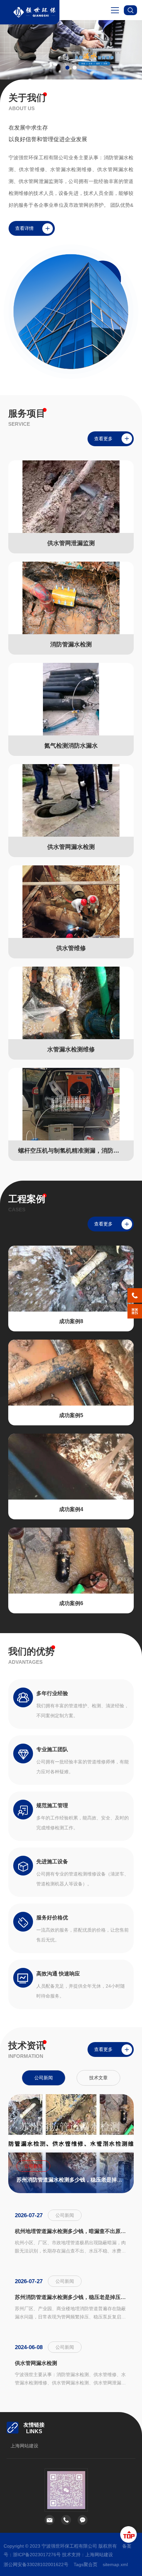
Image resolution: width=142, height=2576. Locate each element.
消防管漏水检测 (71, 644)
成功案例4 (71, 1509)
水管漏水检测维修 (71, 1049)
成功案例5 (71, 1415)
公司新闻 (44, 2077)
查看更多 (103, 439)
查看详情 (24, 228)
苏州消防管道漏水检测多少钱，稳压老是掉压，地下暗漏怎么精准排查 (71, 2179)
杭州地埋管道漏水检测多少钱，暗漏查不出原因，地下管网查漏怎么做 (71, 2231)
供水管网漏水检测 (71, 847)
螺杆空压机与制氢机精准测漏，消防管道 (71, 1151)
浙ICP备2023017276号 (37, 2555)
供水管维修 (71, 948)
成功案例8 (71, 1321)
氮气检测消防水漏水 (71, 746)
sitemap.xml (115, 2564)
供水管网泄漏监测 (71, 543)
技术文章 (98, 2077)
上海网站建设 (24, 2446)
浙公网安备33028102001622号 (36, 2564)
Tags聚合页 (86, 2564)
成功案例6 (71, 1603)
